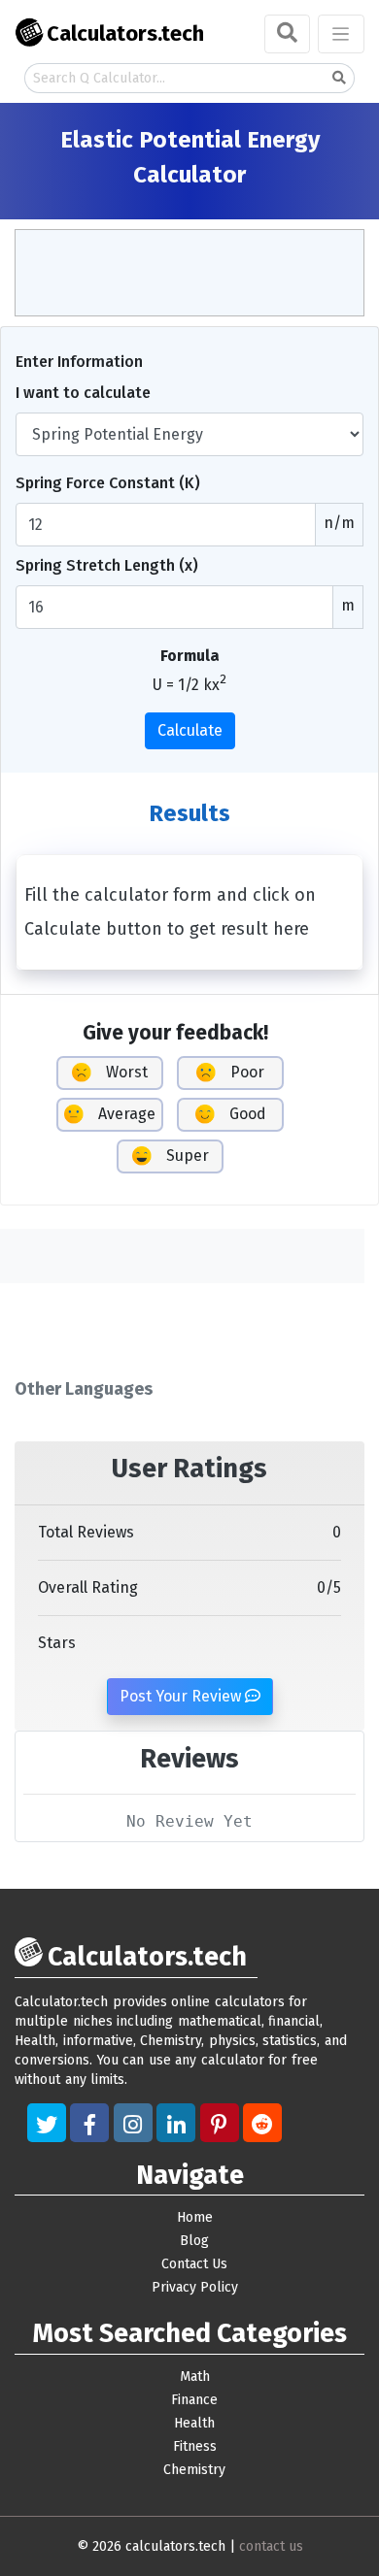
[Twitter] (47, 2123)
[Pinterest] (220, 2123)
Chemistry (194, 2470)
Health (194, 2423)
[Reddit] (262, 2123)
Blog (194, 2241)
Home (195, 2217)
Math (195, 2377)
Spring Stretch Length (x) (107, 565)
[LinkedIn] (176, 2123)
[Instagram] (133, 2123)
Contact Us (194, 2264)
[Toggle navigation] (341, 34)
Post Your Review (182, 1696)
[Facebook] (89, 2123)
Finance (194, 2400)
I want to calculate (83, 393)
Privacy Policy (195, 2287)
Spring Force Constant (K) (108, 483)
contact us (271, 2546)
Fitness (195, 2446)
